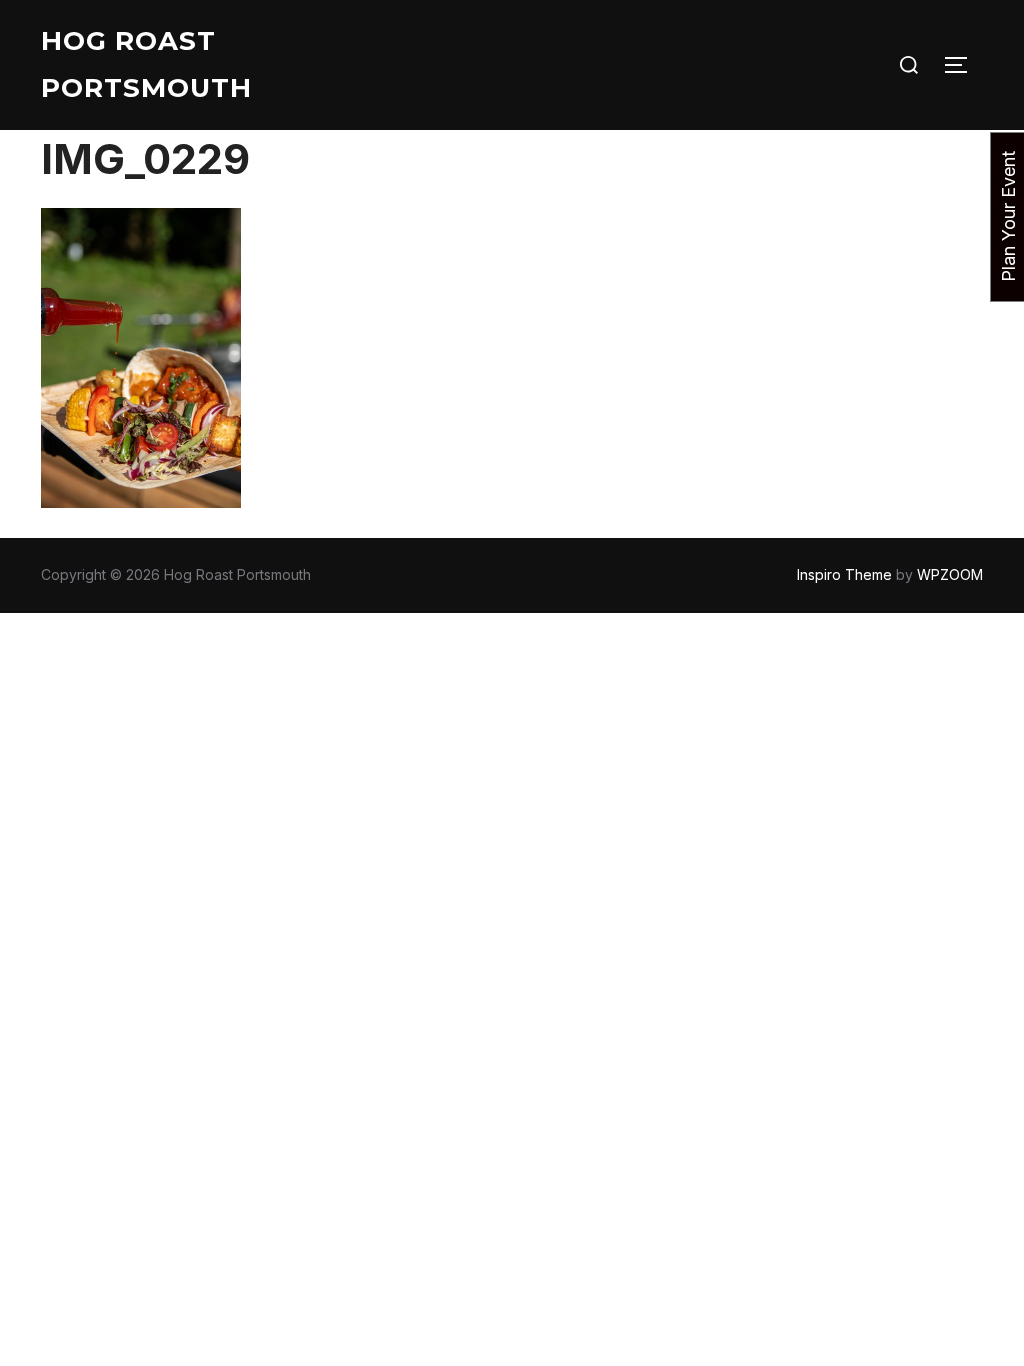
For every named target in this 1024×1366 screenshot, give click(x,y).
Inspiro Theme (844, 574)
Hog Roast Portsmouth (146, 64)
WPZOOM (950, 574)
